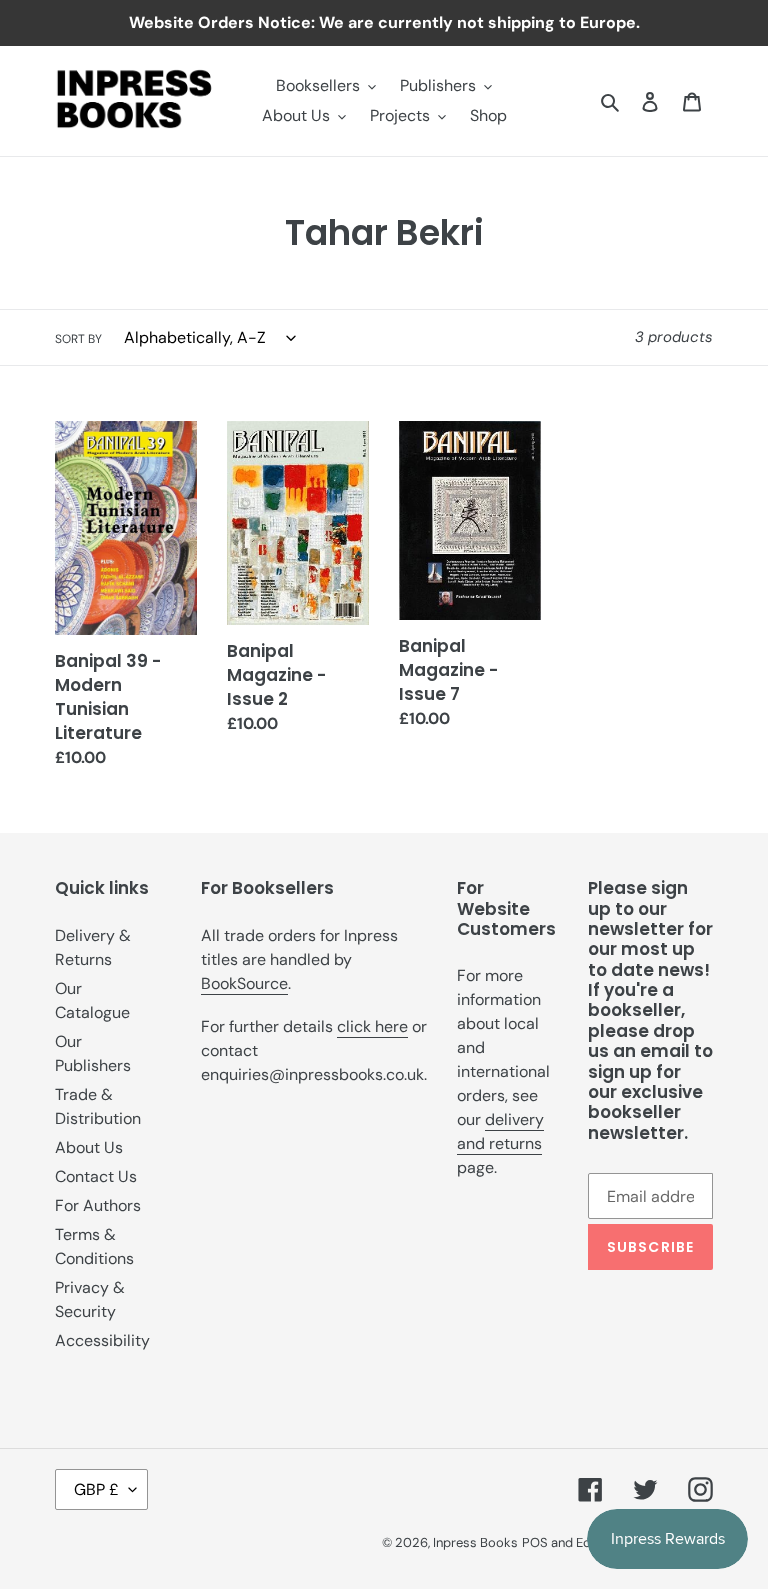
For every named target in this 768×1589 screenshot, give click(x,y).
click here (372, 1026)
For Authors (98, 1205)
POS (535, 1542)
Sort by (78, 339)
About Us (89, 1147)
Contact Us (96, 1176)
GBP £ (96, 1489)
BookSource (244, 983)
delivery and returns (500, 1131)
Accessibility (102, 1340)
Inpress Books (475, 1542)
